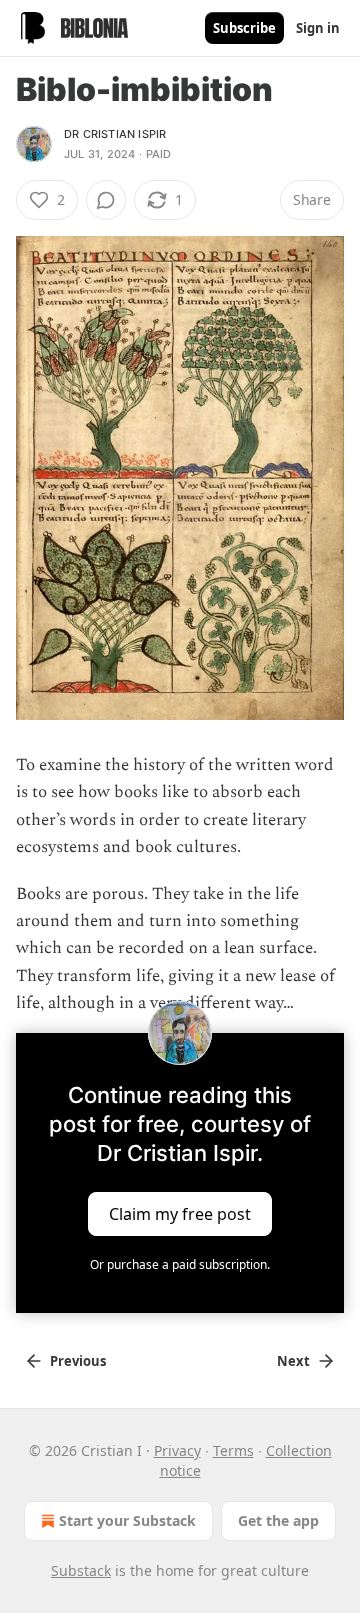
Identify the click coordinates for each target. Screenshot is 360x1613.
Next (293, 1361)
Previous (78, 1361)
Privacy (177, 1450)
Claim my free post (180, 1213)
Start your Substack (127, 1520)
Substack (81, 1570)
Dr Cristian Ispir (115, 134)
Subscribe (244, 28)
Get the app (278, 1520)
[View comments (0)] (106, 200)
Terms (233, 1450)
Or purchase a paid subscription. (180, 1264)
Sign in (318, 28)
